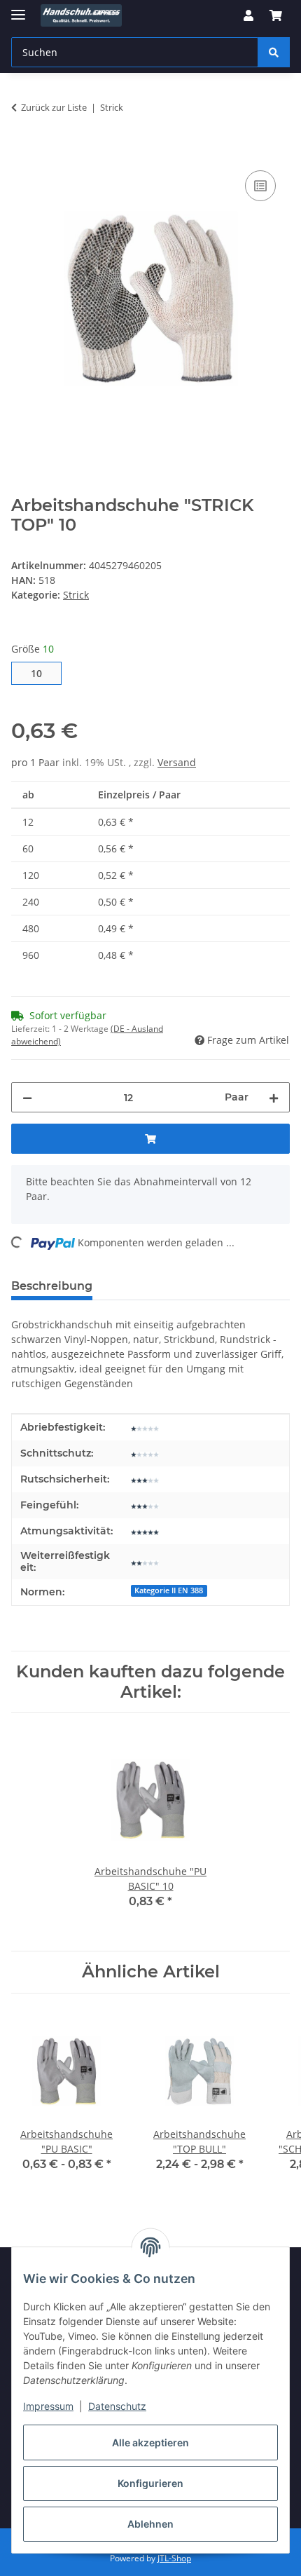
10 (42, 673)
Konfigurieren (150, 2483)
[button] (248, 15)
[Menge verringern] (27, 1097)
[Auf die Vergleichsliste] (260, 186)
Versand (177, 762)
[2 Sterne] (145, 1561)
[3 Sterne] (145, 1479)
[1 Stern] (145, 1427)
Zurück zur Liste (54, 107)
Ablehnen (150, 2524)
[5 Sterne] (145, 1531)
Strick (76, 595)
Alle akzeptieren (150, 2442)
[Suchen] (274, 52)
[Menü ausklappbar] (18, 9)
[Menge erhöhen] (274, 1097)
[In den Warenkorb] (22, 151)
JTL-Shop (174, 2558)
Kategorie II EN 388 (169, 1590)
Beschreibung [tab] (52, 1286)
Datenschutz (117, 2406)
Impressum (48, 2406)
